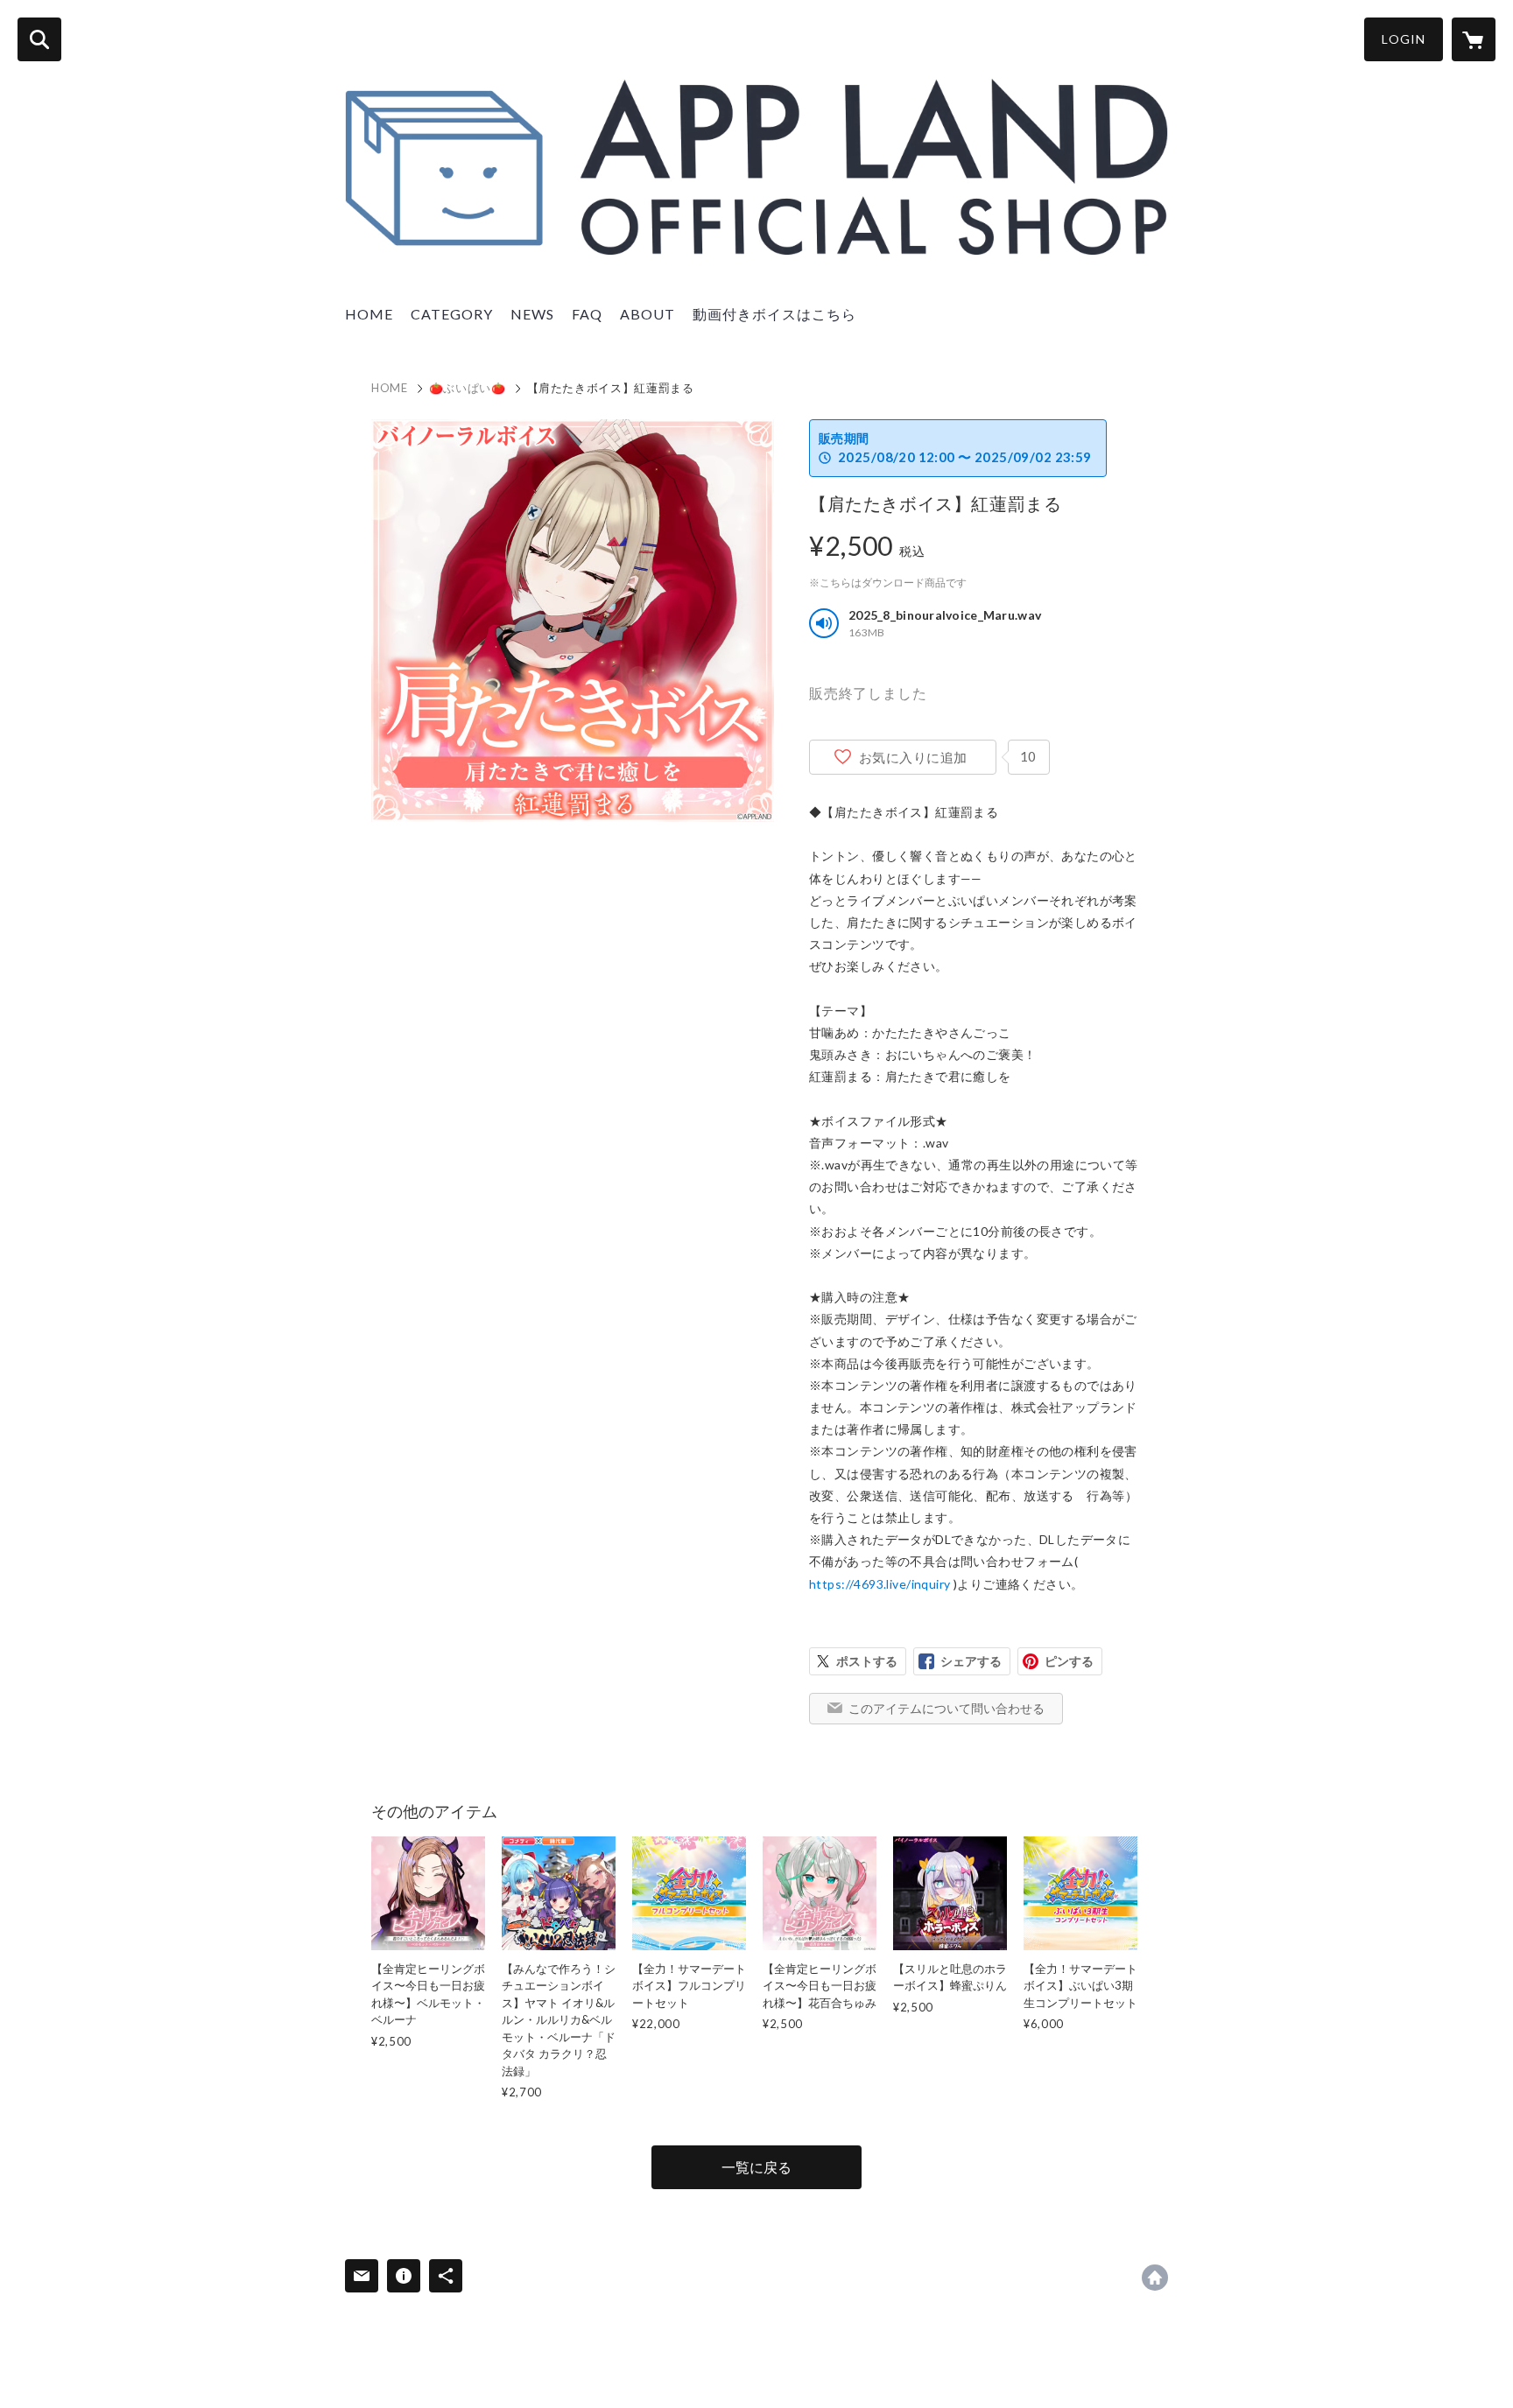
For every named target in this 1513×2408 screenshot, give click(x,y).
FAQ (587, 314)
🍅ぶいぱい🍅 (468, 388)
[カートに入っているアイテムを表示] (1474, 39)
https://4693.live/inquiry (880, 1584)
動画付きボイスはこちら (774, 314)
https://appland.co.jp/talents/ (1155, 2278)
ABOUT (647, 314)
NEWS (532, 314)
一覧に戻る (756, 2167)
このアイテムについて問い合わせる (947, 1708)
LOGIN (1404, 39)
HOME (369, 314)
